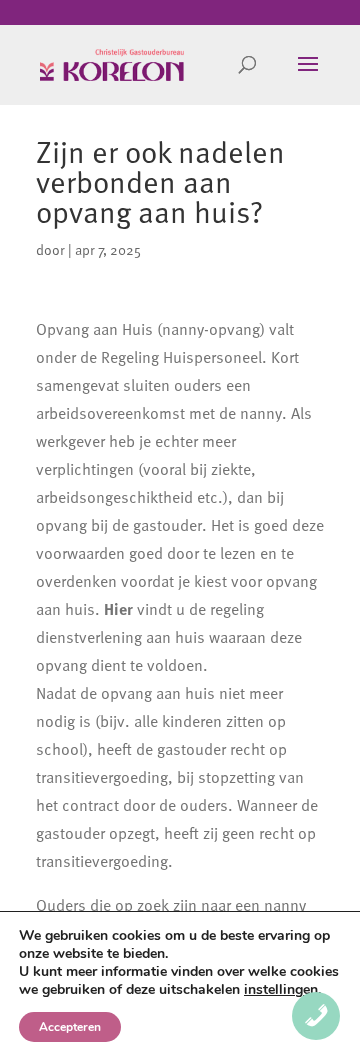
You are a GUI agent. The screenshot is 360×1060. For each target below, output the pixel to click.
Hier (118, 609)
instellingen (281, 990)
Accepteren (70, 1027)
